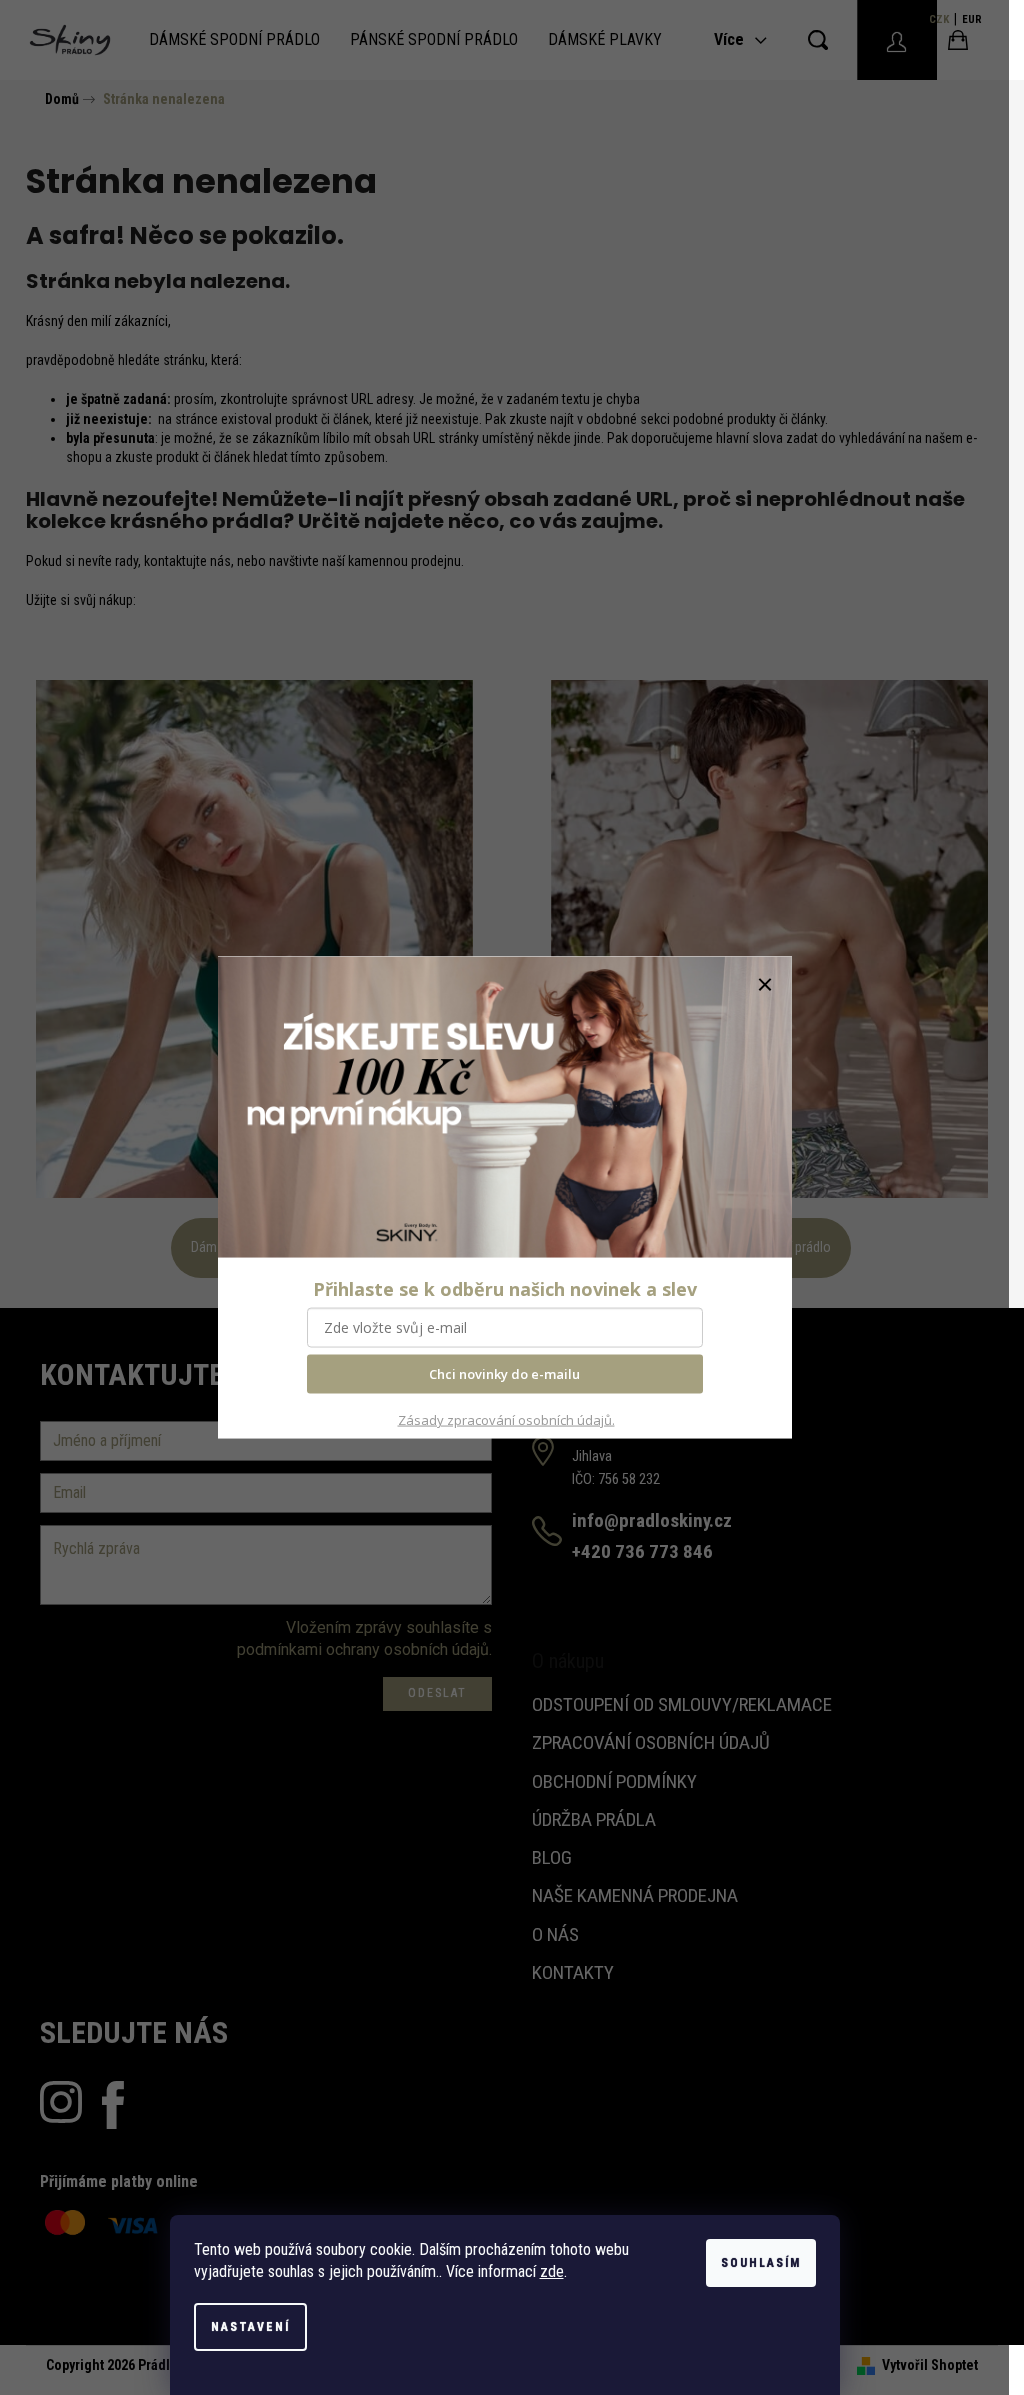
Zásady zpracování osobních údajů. (506, 1419)
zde (552, 2271)
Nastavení (250, 2327)
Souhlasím (761, 2263)
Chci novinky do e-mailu (504, 1374)
